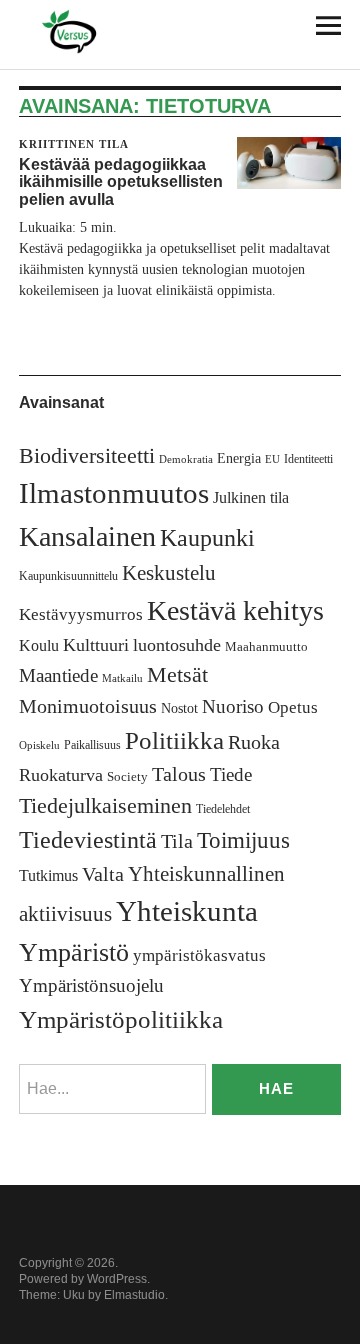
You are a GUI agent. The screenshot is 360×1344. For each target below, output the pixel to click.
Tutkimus (48, 875)
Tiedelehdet (223, 809)
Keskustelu (169, 573)
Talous (179, 774)
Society (127, 776)
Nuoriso (233, 706)
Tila (177, 841)
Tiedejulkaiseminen (105, 806)
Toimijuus (243, 840)
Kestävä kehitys (235, 610)
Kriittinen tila (74, 144)
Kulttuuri (96, 645)
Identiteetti (308, 459)
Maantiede (58, 675)
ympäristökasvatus (199, 955)
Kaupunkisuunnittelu (68, 576)
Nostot (179, 708)
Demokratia (186, 459)
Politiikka (174, 740)
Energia (239, 458)
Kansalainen (87, 536)
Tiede (231, 774)
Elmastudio (134, 1295)
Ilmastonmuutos (114, 493)
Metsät (177, 675)
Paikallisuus (92, 745)
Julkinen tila (251, 497)
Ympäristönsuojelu (91, 985)
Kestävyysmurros (81, 614)
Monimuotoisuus (88, 706)
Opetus (293, 707)
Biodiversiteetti (87, 455)
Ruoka (254, 742)
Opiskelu (39, 745)
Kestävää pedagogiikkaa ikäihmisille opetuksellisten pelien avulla (121, 182)
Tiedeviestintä (88, 839)
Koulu (39, 645)
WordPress (117, 1279)
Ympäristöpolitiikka (121, 1019)
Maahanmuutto (266, 646)
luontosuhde (177, 645)
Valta (103, 874)
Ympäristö (74, 952)
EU (272, 459)
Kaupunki (207, 538)
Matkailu (122, 678)
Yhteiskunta (187, 911)
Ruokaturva (61, 775)
